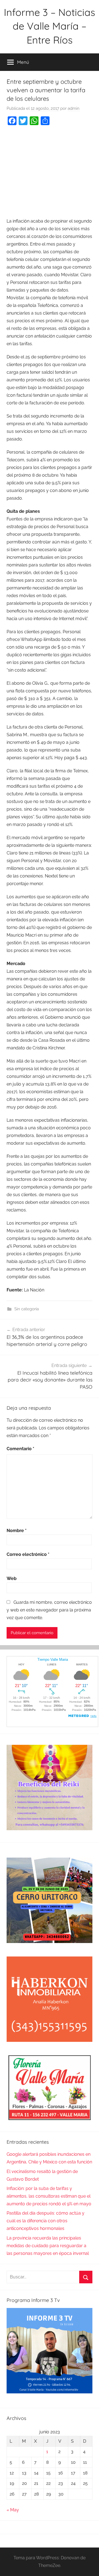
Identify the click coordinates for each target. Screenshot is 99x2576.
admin (74, 108)
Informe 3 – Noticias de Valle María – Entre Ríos (50, 26)
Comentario (20, 1449)
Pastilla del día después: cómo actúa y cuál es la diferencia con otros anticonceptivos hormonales (46, 2221)
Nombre (17, 1531)
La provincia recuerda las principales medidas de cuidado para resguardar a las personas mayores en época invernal (48, 2246)
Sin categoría (27, 1309)
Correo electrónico (28, 1554)
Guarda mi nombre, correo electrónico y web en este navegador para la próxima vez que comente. (49, 1610)
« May (13, 2510)
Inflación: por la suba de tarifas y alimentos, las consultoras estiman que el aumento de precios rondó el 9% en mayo (49, 2196)
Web (12, 1578)
